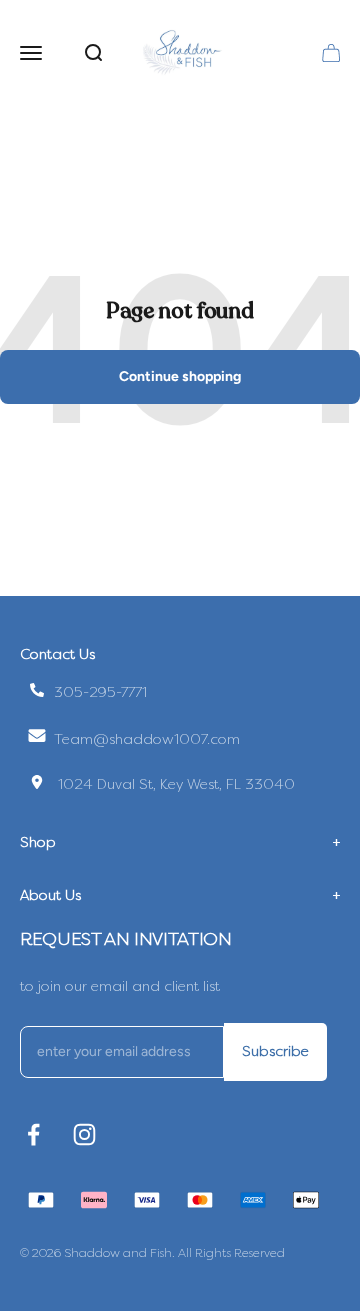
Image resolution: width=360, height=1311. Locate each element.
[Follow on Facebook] (33, 1134)
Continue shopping (180, 376)
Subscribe (275, 1051)
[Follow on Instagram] (84, 1134)
